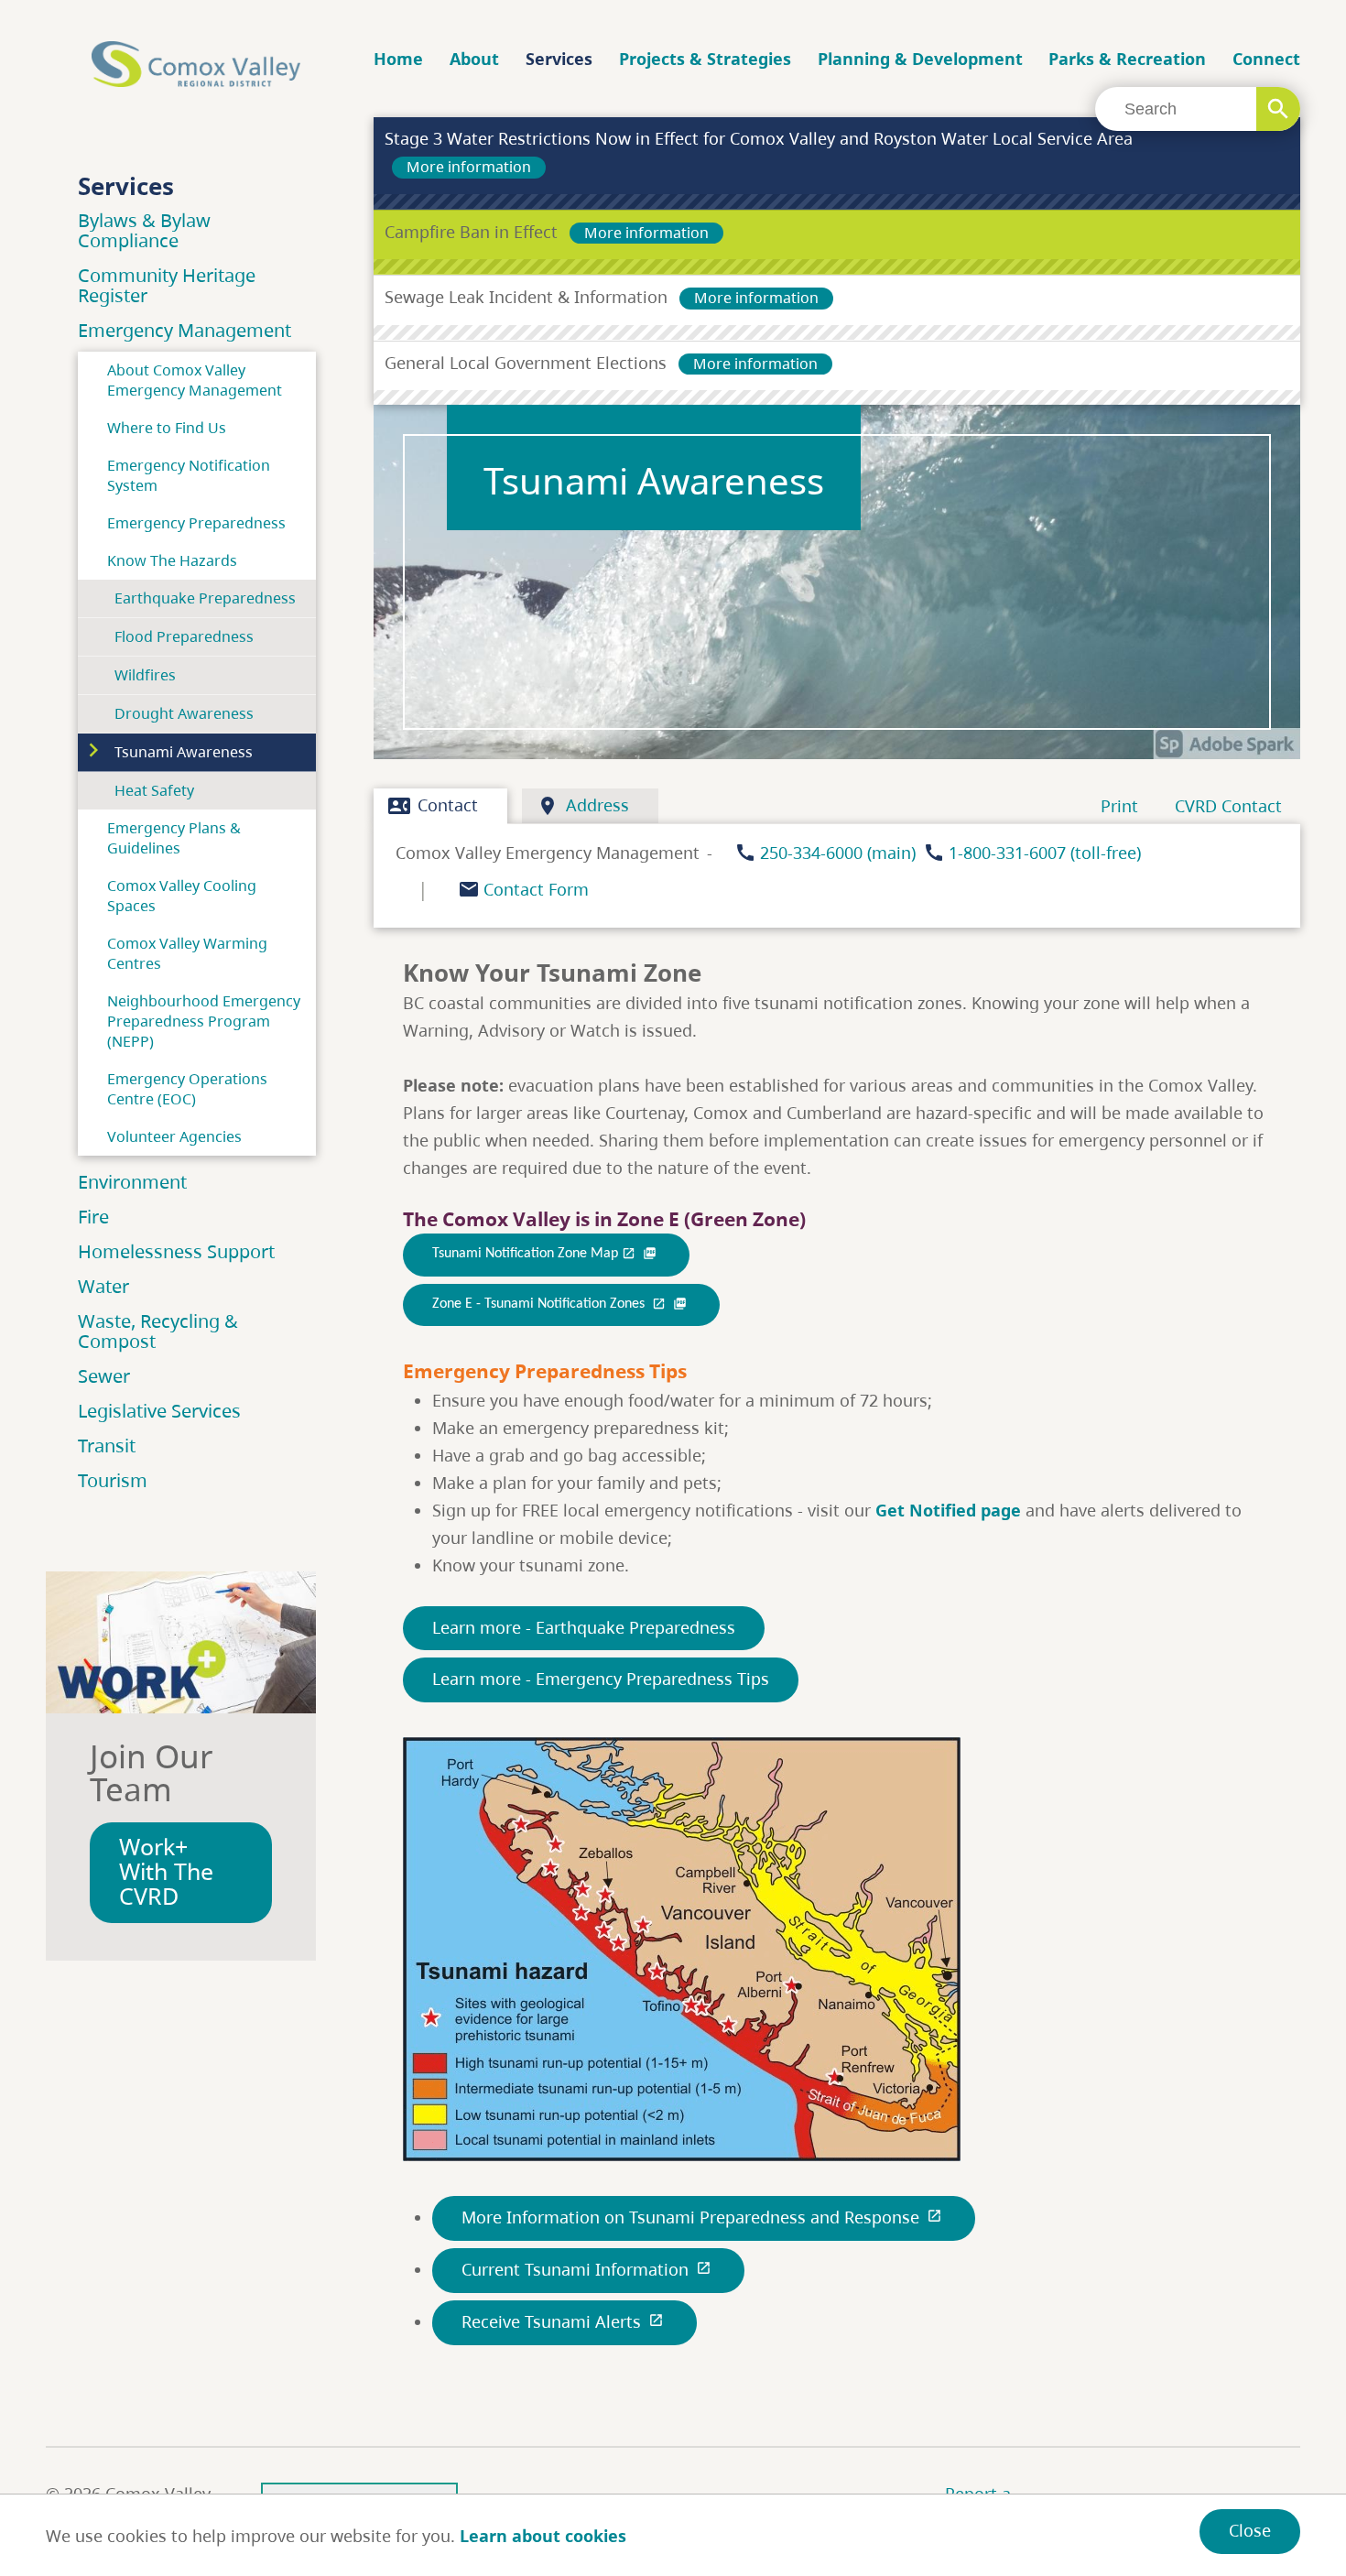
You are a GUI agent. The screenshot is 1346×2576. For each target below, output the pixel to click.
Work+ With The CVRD (166, 1871)
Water (103, 1286)
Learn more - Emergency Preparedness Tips (601, 1679)
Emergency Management (185, 330)
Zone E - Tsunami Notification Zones (559, 1304)
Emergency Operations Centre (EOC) (187, 1089)
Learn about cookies (543, 2536)
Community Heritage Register (167, 285)
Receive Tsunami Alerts (563, 2321)
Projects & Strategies (705, 59)
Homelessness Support (176, 1251)
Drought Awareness (184, 713)
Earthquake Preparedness (205, 598)
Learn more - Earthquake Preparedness (584, 1627)
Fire (93, 1217)
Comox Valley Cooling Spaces (182, 896)
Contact (433, 805)
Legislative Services (159, 1411)
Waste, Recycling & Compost (158, 1331)
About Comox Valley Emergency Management (195, 380)
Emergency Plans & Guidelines (174, 838)
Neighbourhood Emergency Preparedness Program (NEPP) (204, 1021)
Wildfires (145, 675)
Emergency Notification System (189, 475)
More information (469, 167)
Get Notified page (948, 1510)
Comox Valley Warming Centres (187, 953)
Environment (132, 1182)
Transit (107, 1446)
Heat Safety (154, 790)
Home (398, 59)
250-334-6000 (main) (838, 853)
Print (1119, 806)
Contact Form (536, 889)
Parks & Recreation (1127, 59)
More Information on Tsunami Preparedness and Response (702, 2217)
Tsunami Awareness (184, 752)
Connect (1266, 59)
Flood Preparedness (184, 636)
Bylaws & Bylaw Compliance (144, 230)
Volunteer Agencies (174, 1136)
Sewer (104, 1376)
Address (583, 805)
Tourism (113, 1480)
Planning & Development (920, 59)
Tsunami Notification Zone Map (544, 1254)
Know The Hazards (172, 560)
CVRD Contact (1228, 806)
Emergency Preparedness (196, 523)
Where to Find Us (167, 428)
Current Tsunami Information (586, 2269)
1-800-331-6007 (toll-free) (1045, 853)
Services (559, 59)
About (474, 59)
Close (1250, 2530)
